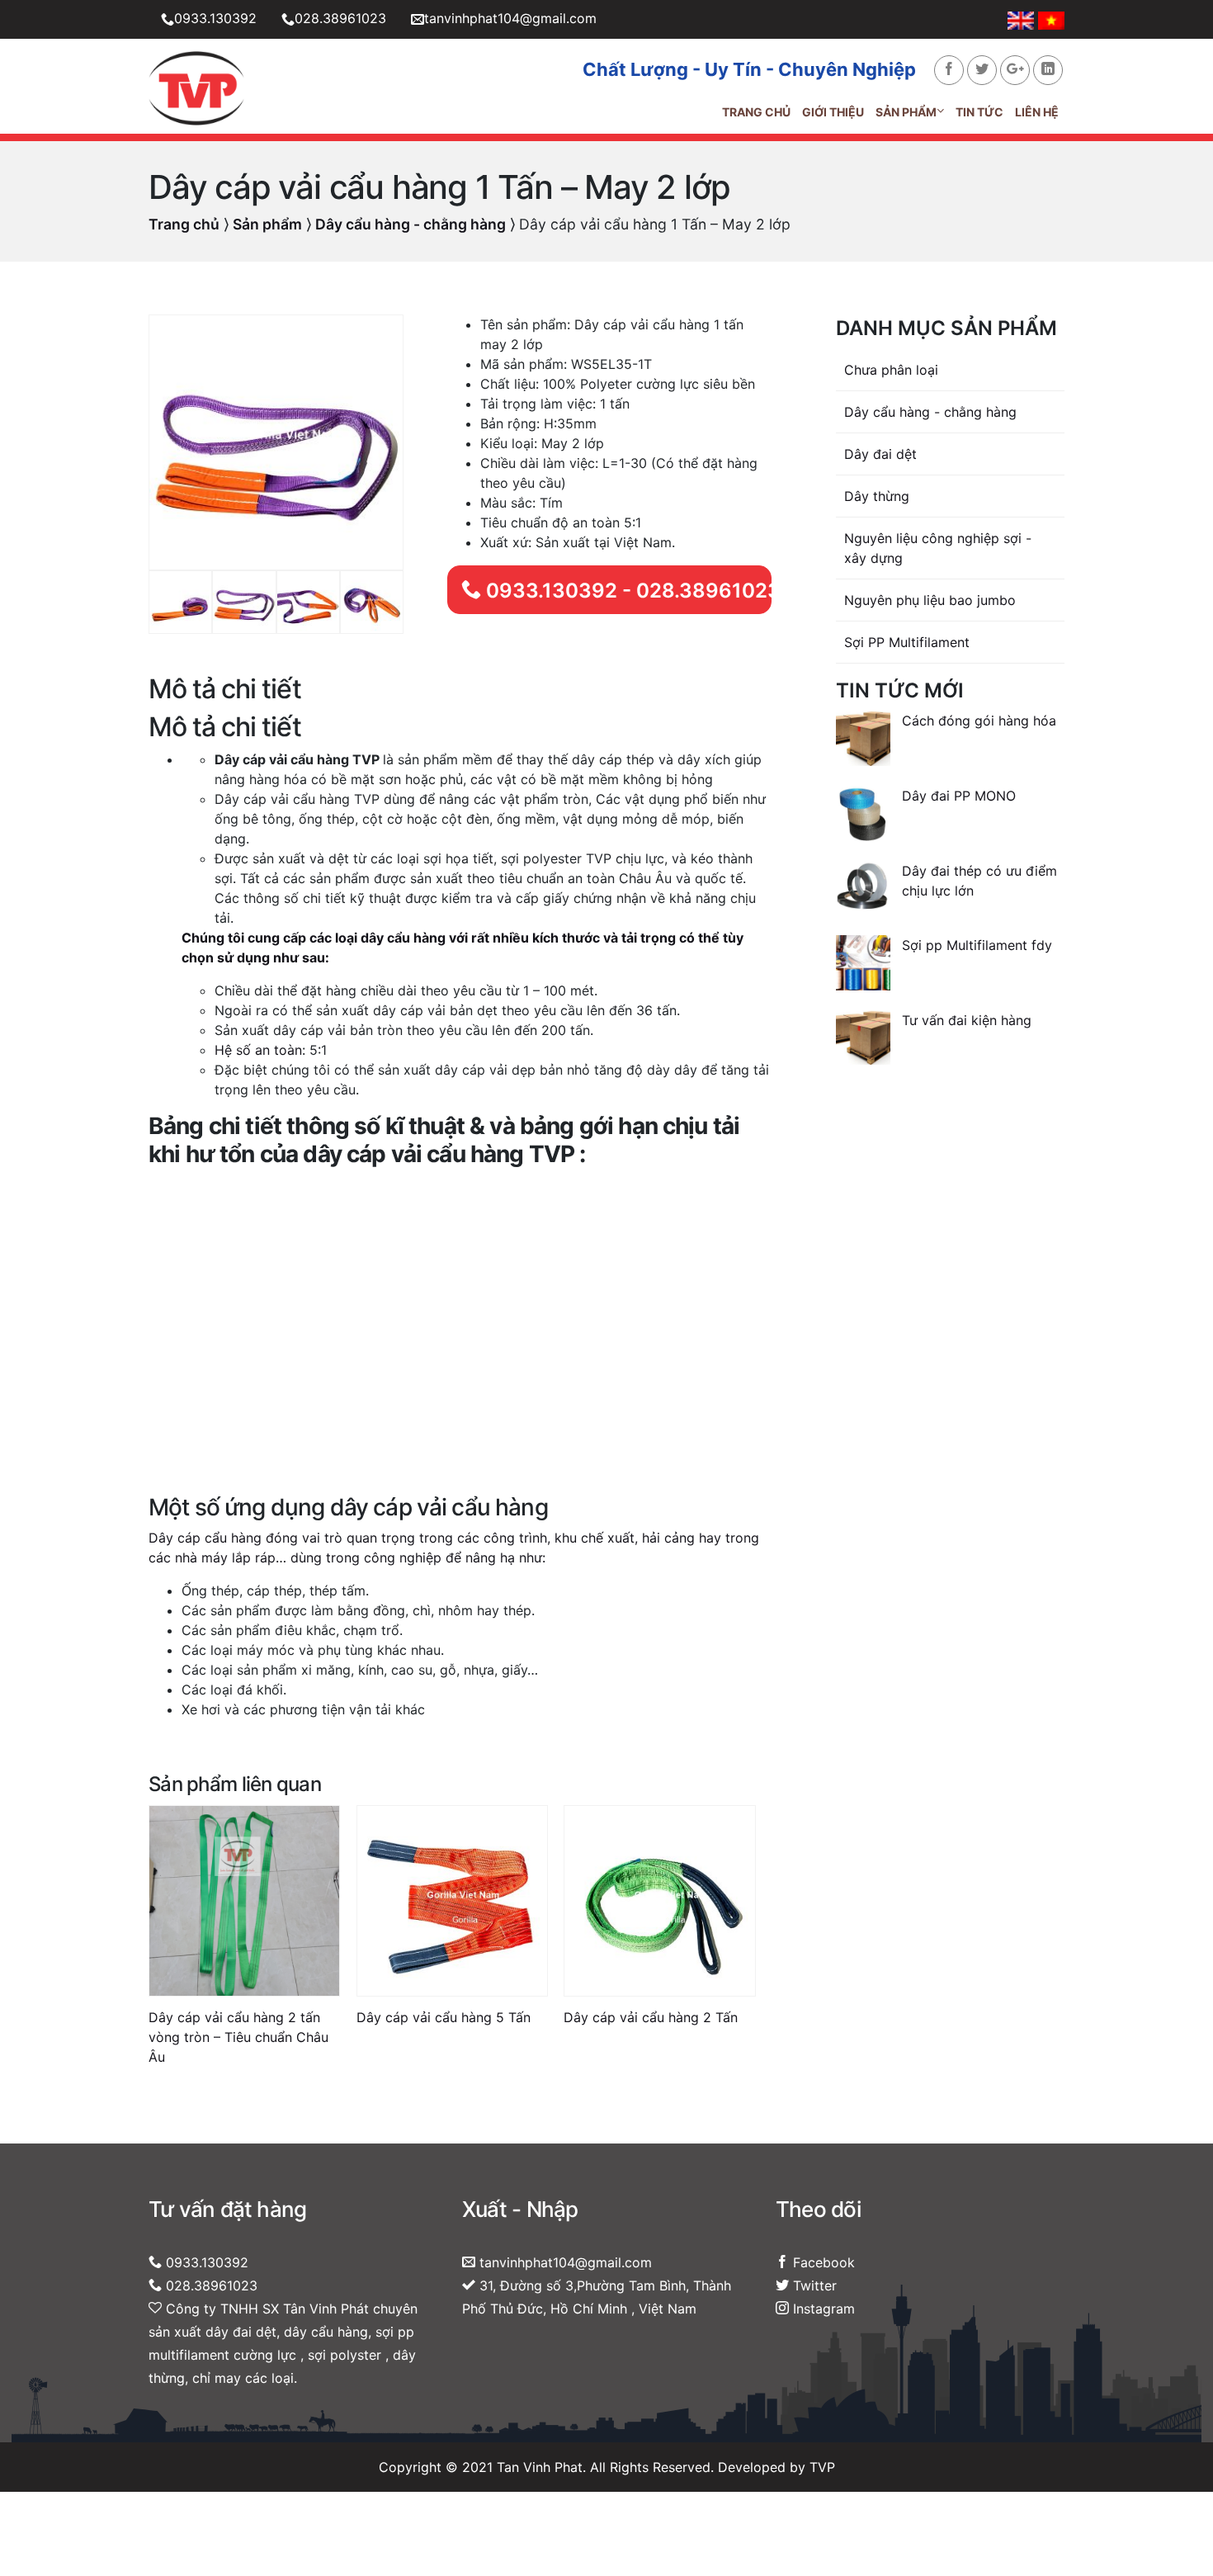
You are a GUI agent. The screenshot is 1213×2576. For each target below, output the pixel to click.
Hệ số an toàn (258, 1050)
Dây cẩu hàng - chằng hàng (411, 224)
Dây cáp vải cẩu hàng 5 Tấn (444, 2017)
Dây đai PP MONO (959, 796)
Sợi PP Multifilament (907, 642)
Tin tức (979, 112)
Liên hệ (1037, 112)
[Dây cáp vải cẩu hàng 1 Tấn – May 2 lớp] (276, 441)
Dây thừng (877, 496)
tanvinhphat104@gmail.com (510, 18)
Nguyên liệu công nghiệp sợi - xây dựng (938, 548)
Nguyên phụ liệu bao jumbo (930, 600)
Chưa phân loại (891, 370)
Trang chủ (756, 112)
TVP (822, 2467)
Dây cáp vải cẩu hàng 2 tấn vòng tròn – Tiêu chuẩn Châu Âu (238, 2037)
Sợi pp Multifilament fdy (977, 945)
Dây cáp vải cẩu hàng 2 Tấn (651, 2017)
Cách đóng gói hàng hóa (979, 721)
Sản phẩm (906, 112)
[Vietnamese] (1051, 19)
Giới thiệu (833, 112)
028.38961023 (340, 18)
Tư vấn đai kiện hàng (967, 1020)
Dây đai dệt (880, 454)
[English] (1023, 19)
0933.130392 (215, 18)
